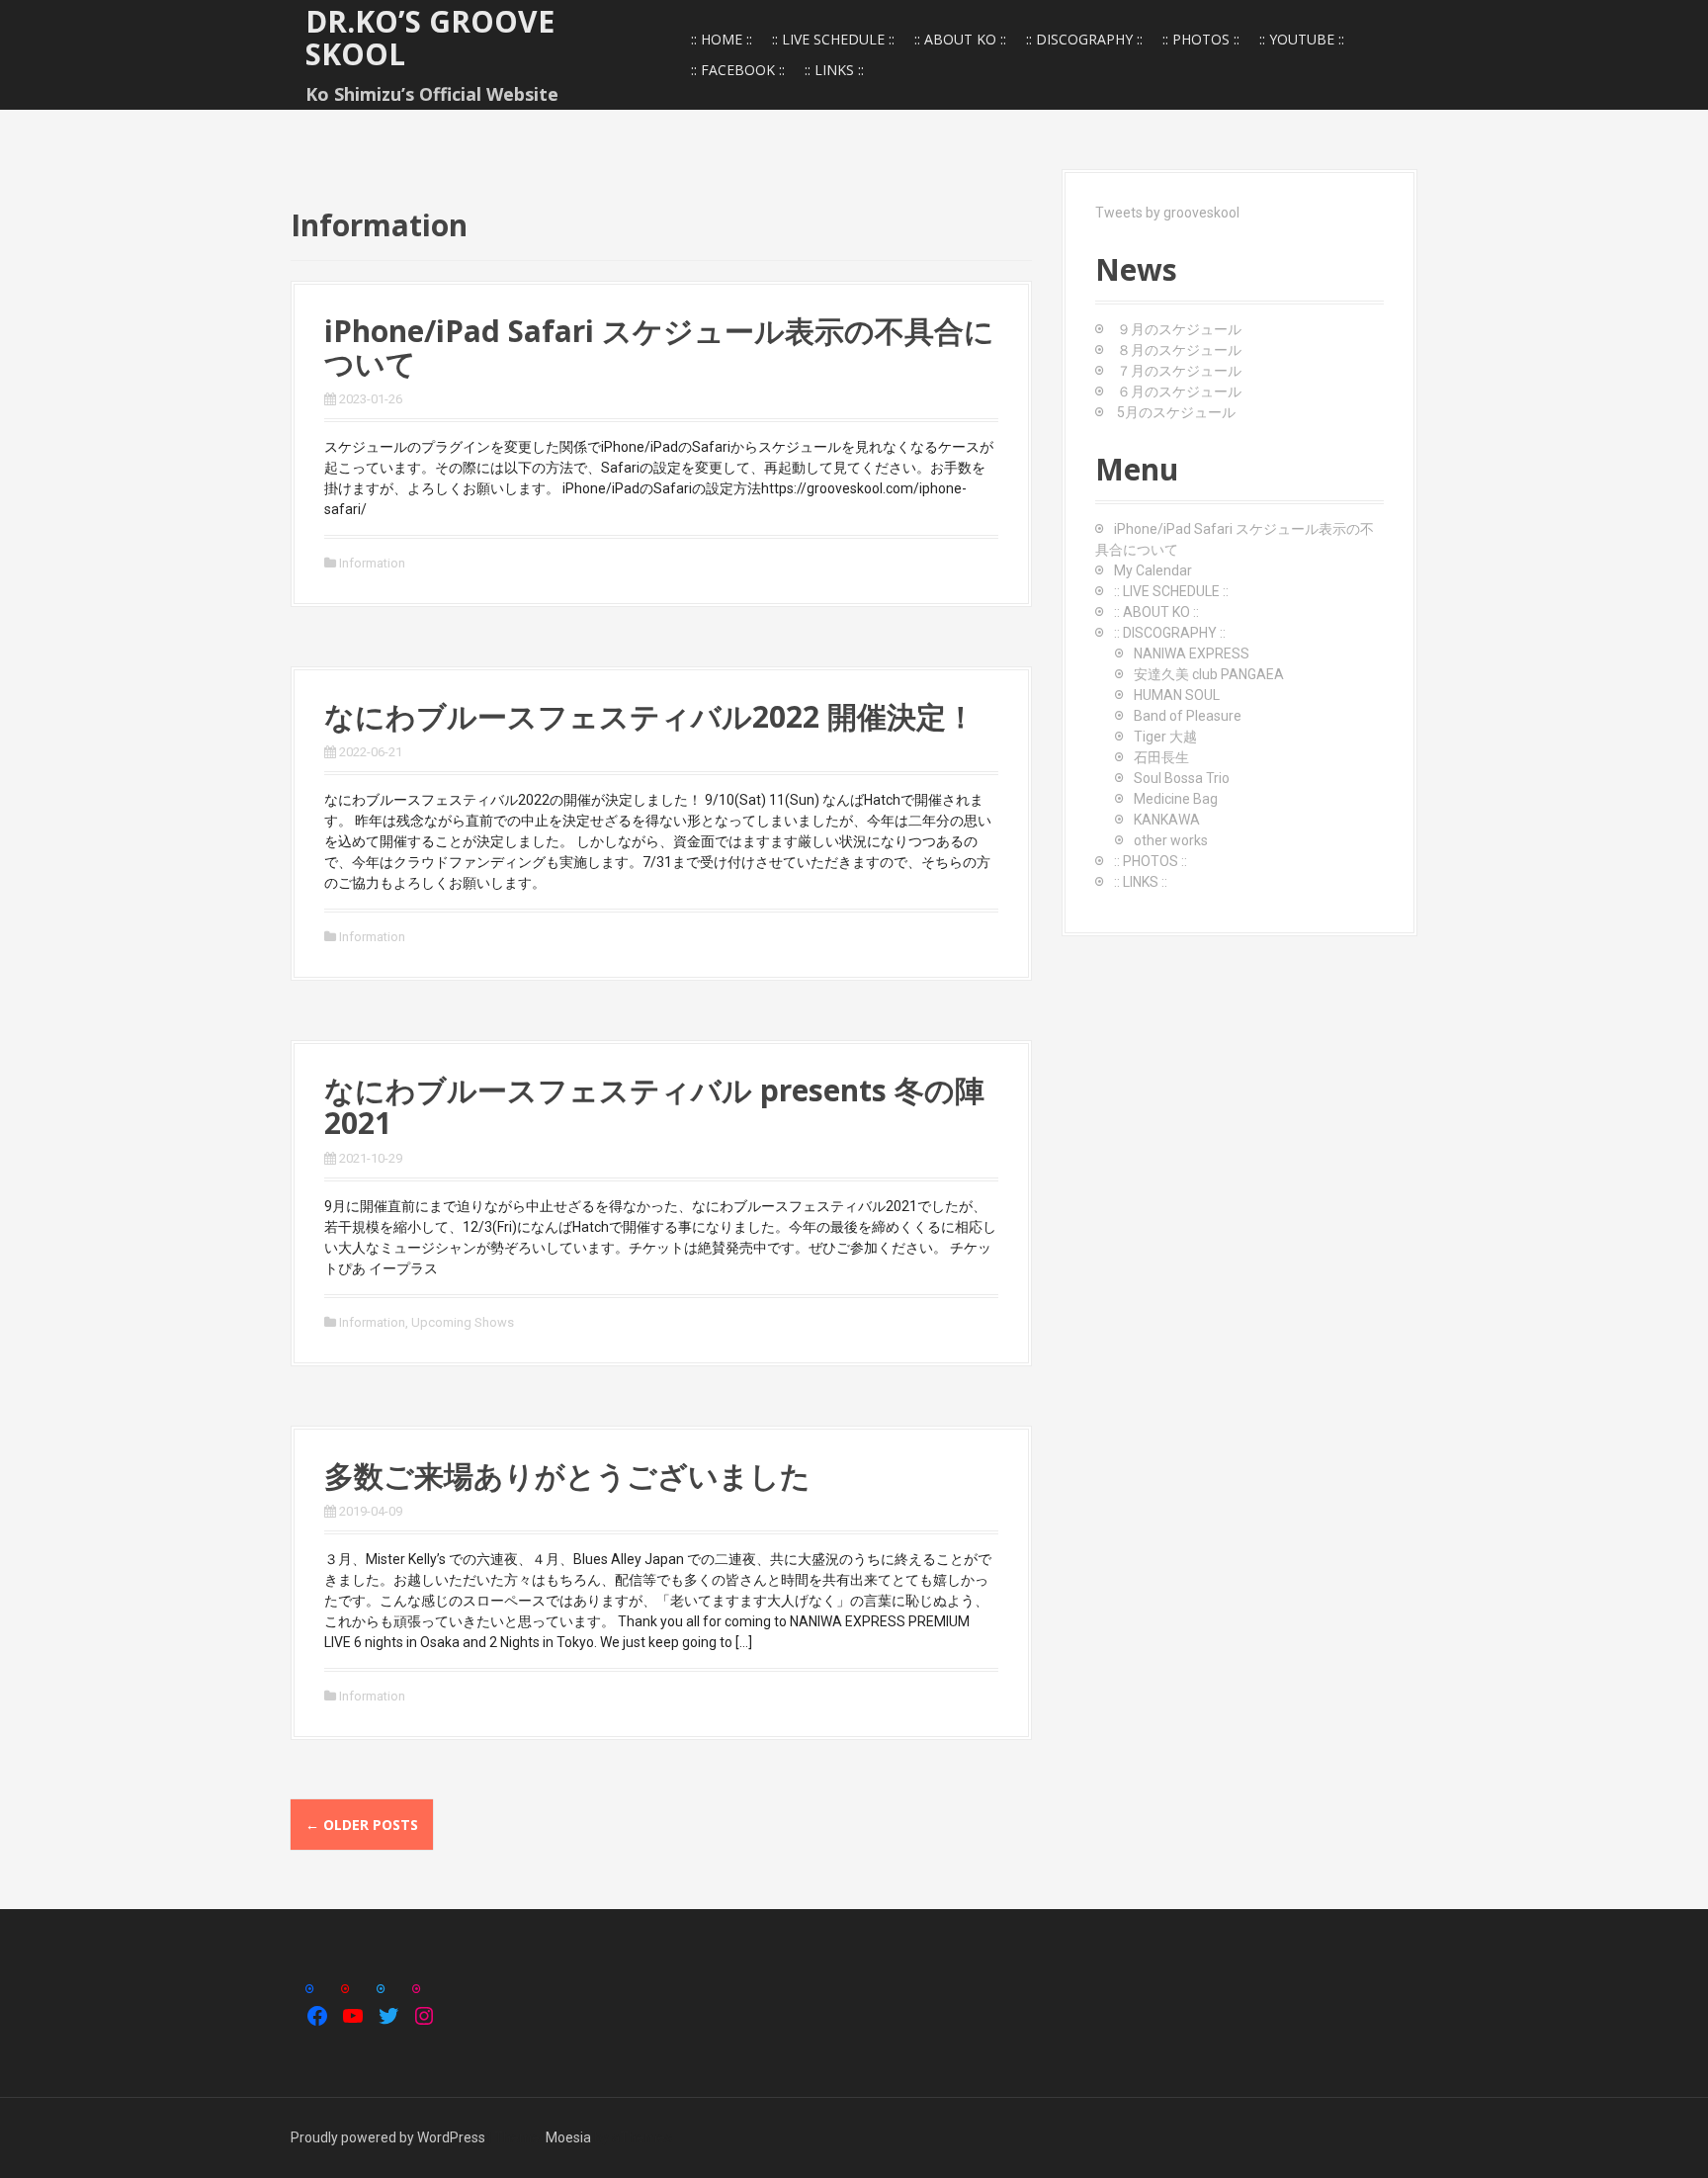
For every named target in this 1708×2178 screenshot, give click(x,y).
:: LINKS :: (834, 70)
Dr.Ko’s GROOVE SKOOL (430, 38)
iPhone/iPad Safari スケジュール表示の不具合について (659, 347)
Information (372, 563)
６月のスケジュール (1179, 392)
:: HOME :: (722, 39)
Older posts (362, 1825)
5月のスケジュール (1176, 412)
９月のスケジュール (1179, 329)
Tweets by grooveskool (1167, 213)
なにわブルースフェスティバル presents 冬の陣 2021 (654, 1106)
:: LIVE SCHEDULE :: (833, 39)
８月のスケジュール (1179, 350)
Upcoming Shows (463, 1322)
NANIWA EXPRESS (1192, 653)
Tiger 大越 (1165, 737)
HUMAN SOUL (1177, 695)
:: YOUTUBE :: (1302, 39)
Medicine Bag (1176, 799)
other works (1171, 840)
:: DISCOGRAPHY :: (1084, 39)
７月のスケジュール (1179, 371)
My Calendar (1153, 570)
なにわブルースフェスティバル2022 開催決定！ (650, 716)
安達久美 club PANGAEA (1209, 674)
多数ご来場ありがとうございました (567, 1476)
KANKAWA (1167, 820)
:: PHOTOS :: (1201, 39)
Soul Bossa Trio (1182, 778)
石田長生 (1161, 757)
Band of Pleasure (1188, 716)
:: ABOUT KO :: (960, 39)
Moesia (568, 2137)
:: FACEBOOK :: (738, 70)
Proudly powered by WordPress (388, 2137)
